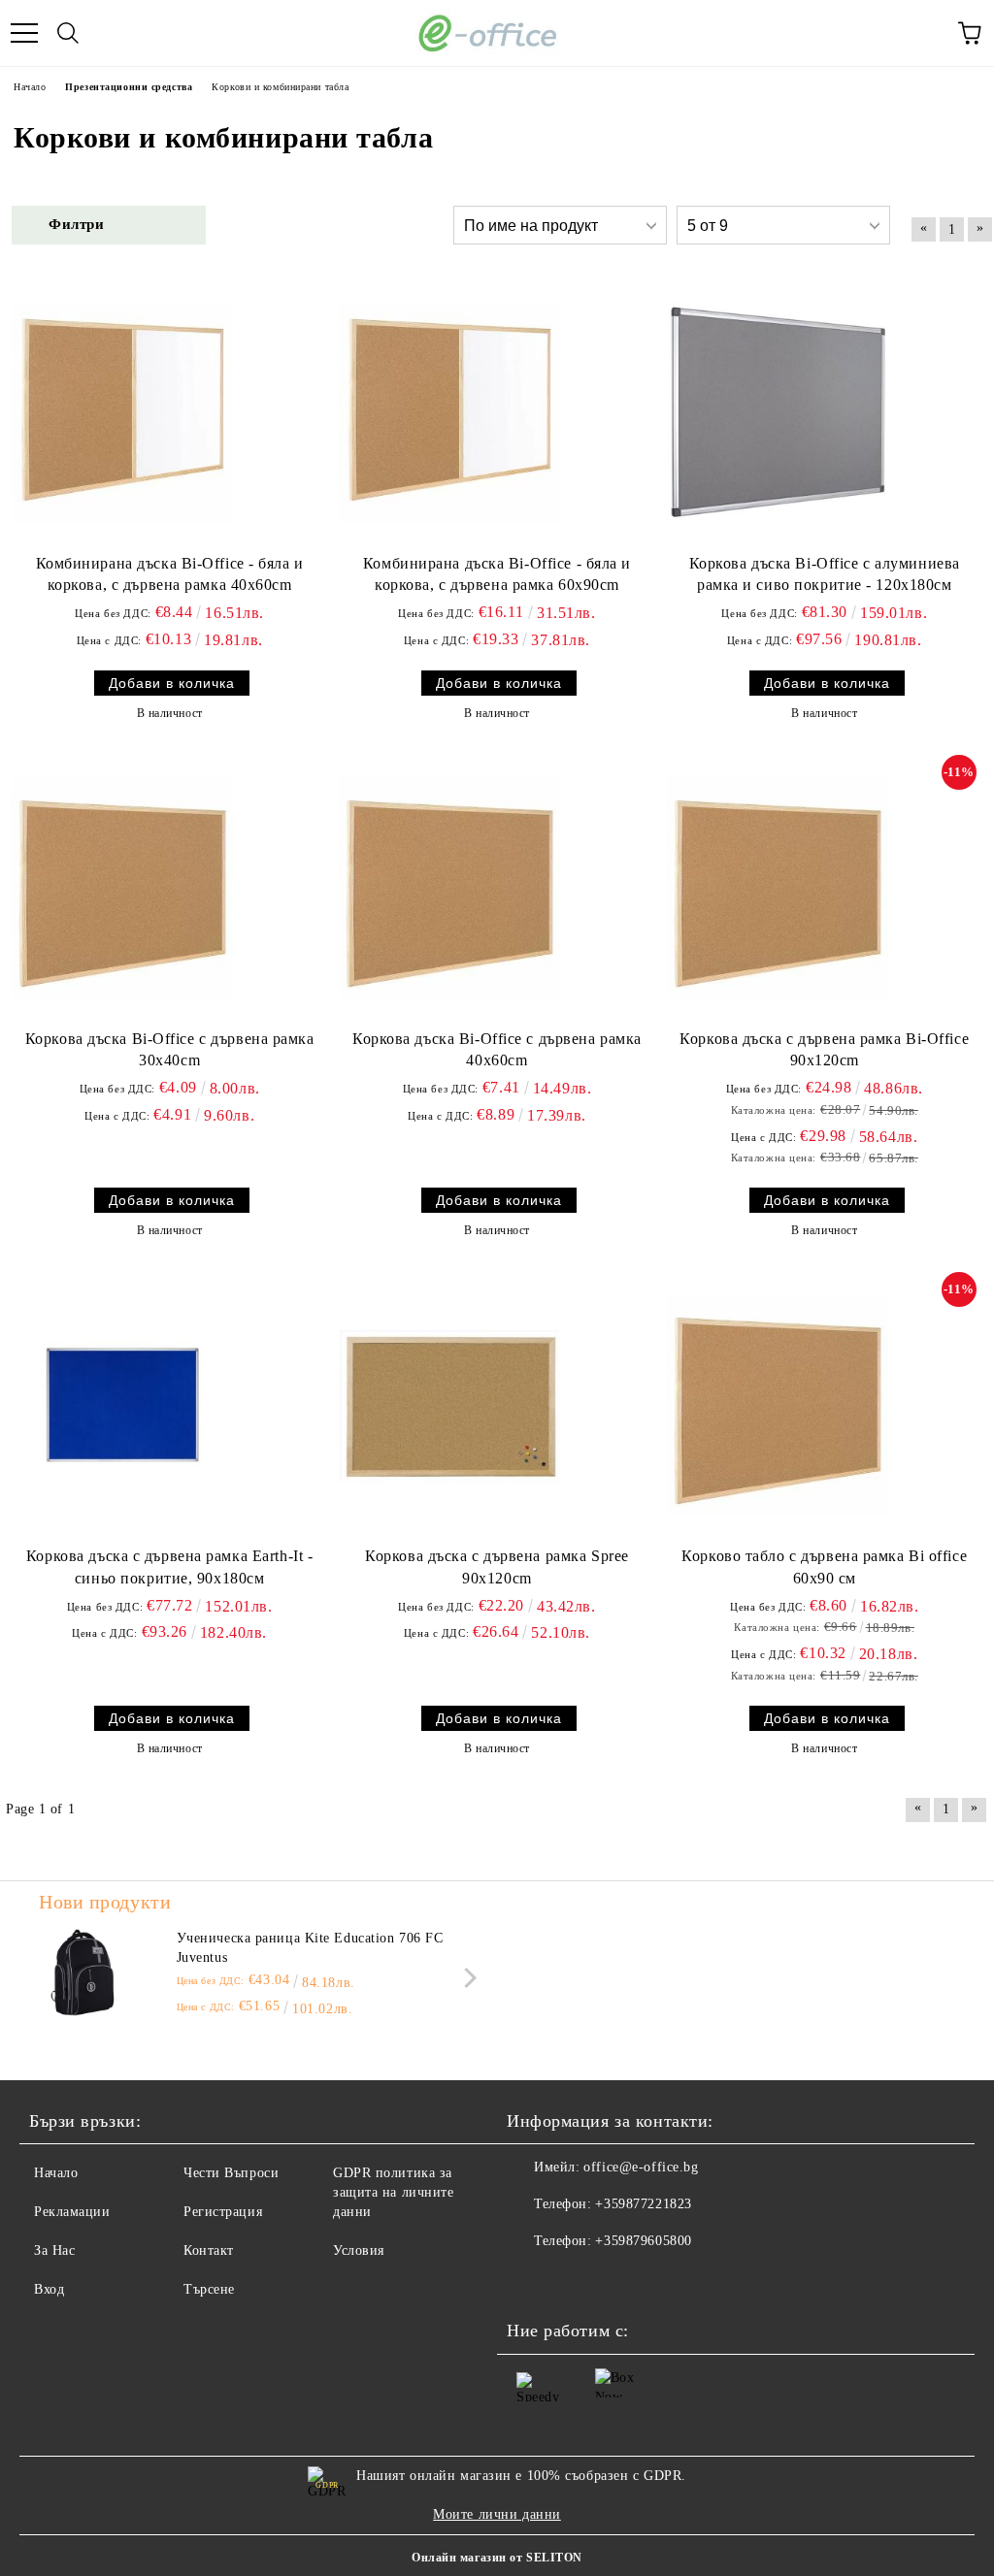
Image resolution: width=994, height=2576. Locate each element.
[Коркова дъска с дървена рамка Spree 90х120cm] (449, 1405)
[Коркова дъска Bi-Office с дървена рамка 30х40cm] (122, 888)
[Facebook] (532, 2280)
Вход (49, 2289)
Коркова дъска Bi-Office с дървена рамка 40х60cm (497, 1050)
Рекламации (72, 2212)
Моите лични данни (497, 2514)
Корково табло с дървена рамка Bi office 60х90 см (824, 1567)
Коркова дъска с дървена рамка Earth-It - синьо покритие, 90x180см (169, 1567)
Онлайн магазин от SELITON (497, 2558)
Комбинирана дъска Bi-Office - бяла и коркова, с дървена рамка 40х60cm (170, 574)
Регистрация (223, 2212)
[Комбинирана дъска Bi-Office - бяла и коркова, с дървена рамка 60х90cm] (449, 412)
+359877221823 (643, 2204)
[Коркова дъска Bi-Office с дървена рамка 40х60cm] (449, 888)
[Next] (466, 1978)
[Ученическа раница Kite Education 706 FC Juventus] (83, 1973)
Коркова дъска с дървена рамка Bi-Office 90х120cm (824, 1050)
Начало (56, 2173)
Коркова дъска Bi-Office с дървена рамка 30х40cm (170, 1050)
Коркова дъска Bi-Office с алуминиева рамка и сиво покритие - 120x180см (825, 574)
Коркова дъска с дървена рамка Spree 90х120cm (497, 1567)
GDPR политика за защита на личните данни (394, 2192)
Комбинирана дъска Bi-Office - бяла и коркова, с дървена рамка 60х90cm (497, 574)
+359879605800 (643, 2241)
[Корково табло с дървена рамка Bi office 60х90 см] (778, 1405)
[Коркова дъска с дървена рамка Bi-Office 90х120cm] (778, 888)
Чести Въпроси (231, 2173)
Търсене (209, 2289)
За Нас (54, 2250)
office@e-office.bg (641, 2167)
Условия (359, 2250)
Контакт (209, 2250)
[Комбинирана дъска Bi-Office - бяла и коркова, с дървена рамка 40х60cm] (122, 412)
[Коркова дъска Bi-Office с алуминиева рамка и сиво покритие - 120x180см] (778, 412)
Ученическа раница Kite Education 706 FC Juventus (310, 1948)
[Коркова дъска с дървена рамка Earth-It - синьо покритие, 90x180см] (122, 1405)
